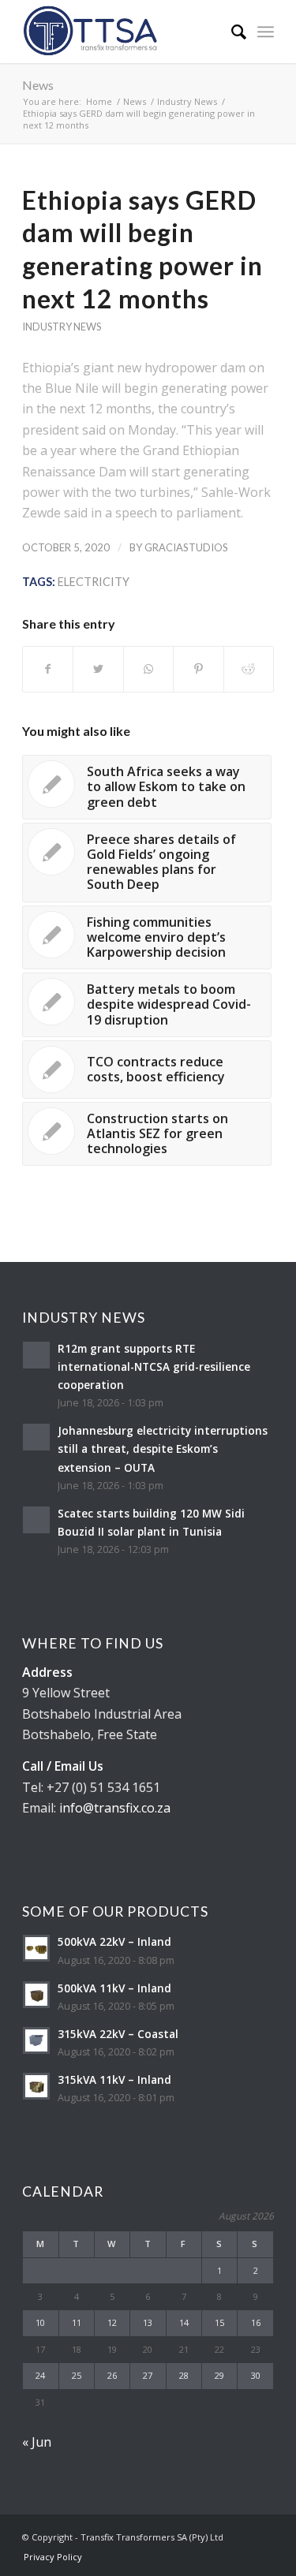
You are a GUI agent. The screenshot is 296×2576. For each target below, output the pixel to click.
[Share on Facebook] (48, 669)
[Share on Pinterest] (198, 669)
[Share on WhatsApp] (148, 669)
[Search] (231, 32)
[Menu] (266, 32)
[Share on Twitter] (98, 669)
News (38, 85)
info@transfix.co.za (115, 1808)
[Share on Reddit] (249, 669)
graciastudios (186, 547)
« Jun (37, 2442)
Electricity (94, 582)
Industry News (62, 327)
